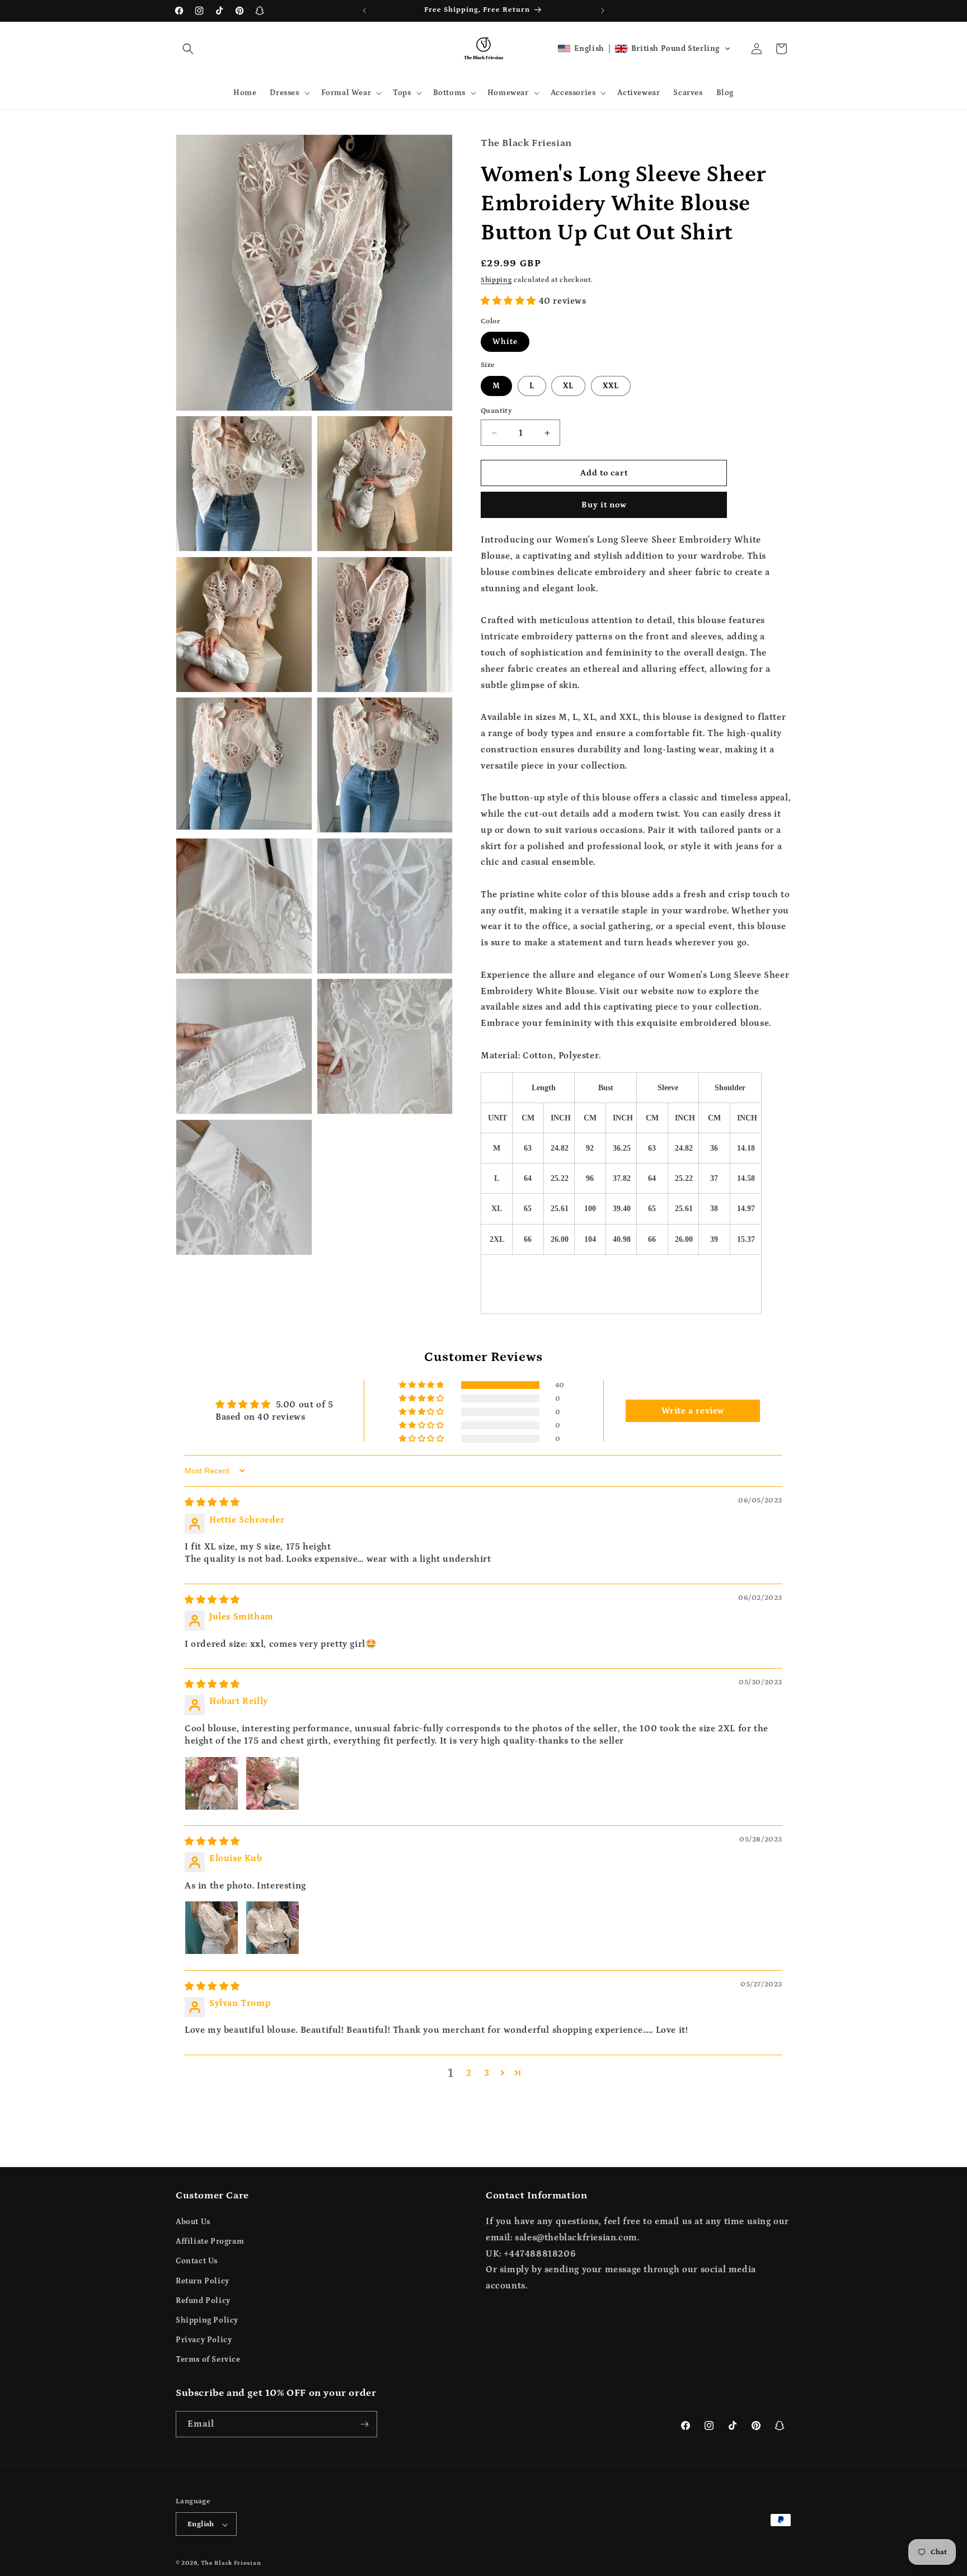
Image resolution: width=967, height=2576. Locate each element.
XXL (611, 386)
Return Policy (203, 2281)
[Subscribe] (364, 2424)
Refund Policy (203, 2301)
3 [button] (487, 2073)
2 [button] (469, 2073)
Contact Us (197, 2262)
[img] (212, 1503)
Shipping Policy (207, 2320)
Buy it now (604, 505)
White (505, 342)
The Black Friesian (231, 2564)
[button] (188, 49)
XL (568, 386)
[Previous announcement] (364, 11)
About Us (193, 2222)
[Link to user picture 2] (273, 1783)
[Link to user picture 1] (212, 1783)
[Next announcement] (603, 11)
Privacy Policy (204, 2340)
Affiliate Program (210, 2241)
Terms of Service (208, 2360)
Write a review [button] (693, 1411)
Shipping (496, 280)
